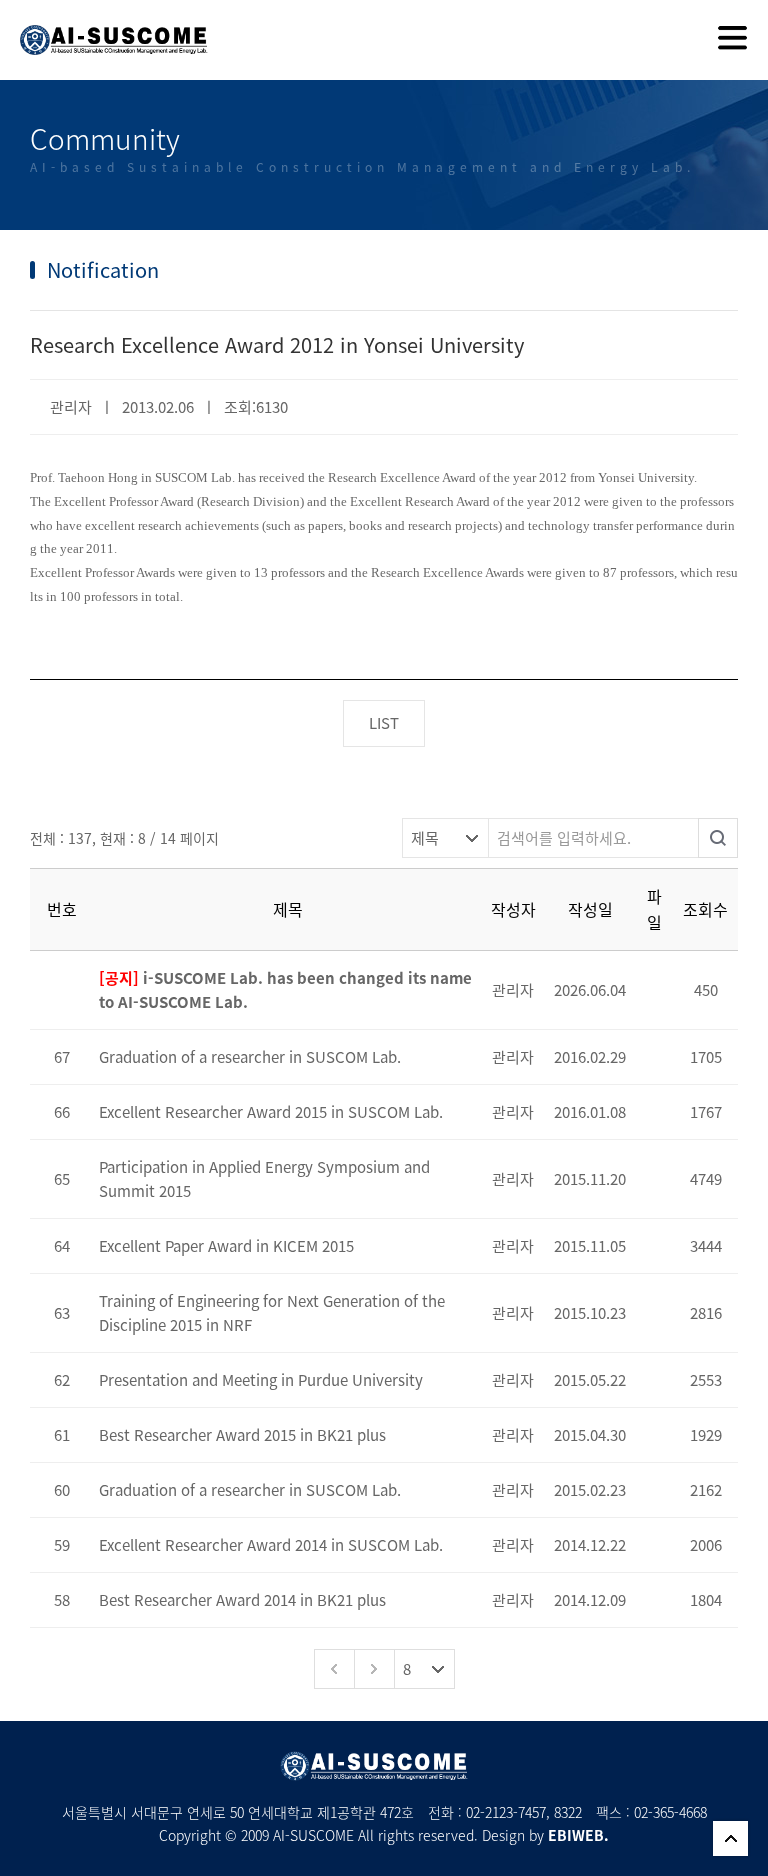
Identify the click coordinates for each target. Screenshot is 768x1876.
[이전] (334, 1669)
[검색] (718, 838)
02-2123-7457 (506, 1812)
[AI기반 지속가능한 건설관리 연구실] (104, 27)
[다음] (374, 1669)
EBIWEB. (578, 1835)
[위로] (730, 1838)
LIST (384, 723)
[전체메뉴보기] (732, 40)
